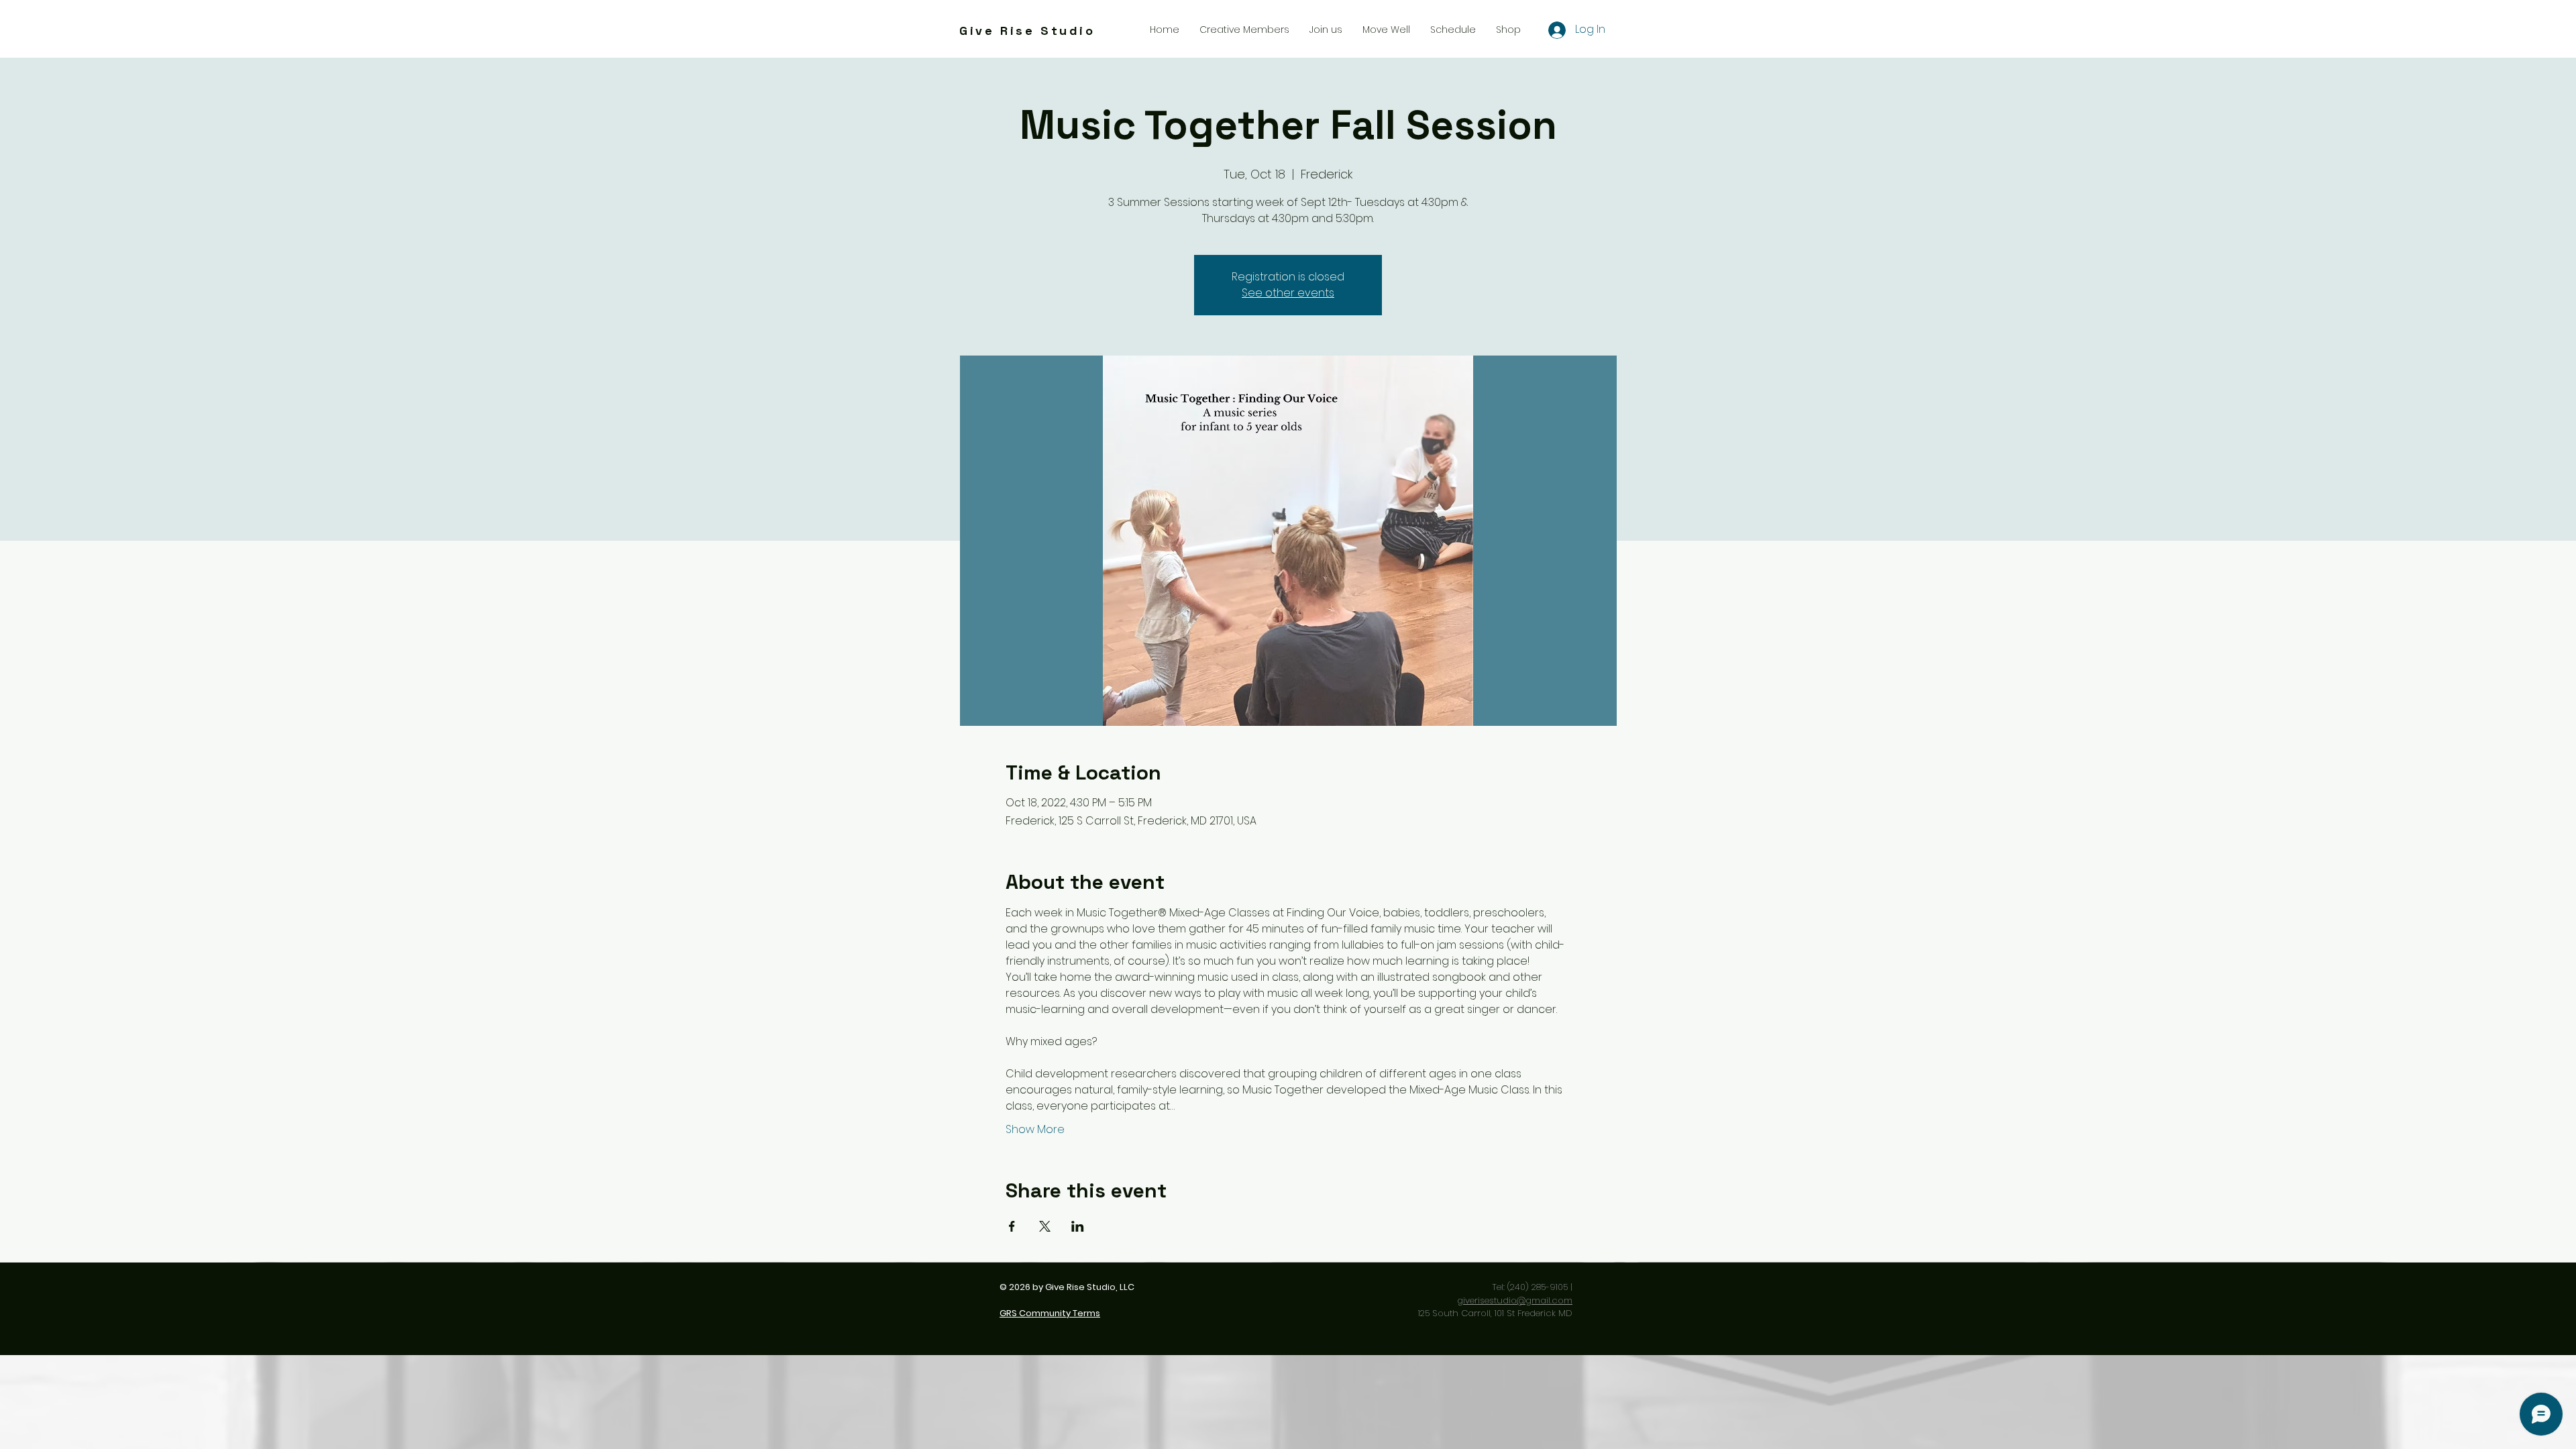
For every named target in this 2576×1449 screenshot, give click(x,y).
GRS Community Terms (1050, 1313)
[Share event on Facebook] (1012, 1226)
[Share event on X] (1045, 1226)
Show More (1035, 1130)
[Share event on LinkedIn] (1078, 1226)
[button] (1326, 30)
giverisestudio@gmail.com (1515, 1300)
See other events (1288, 293)
